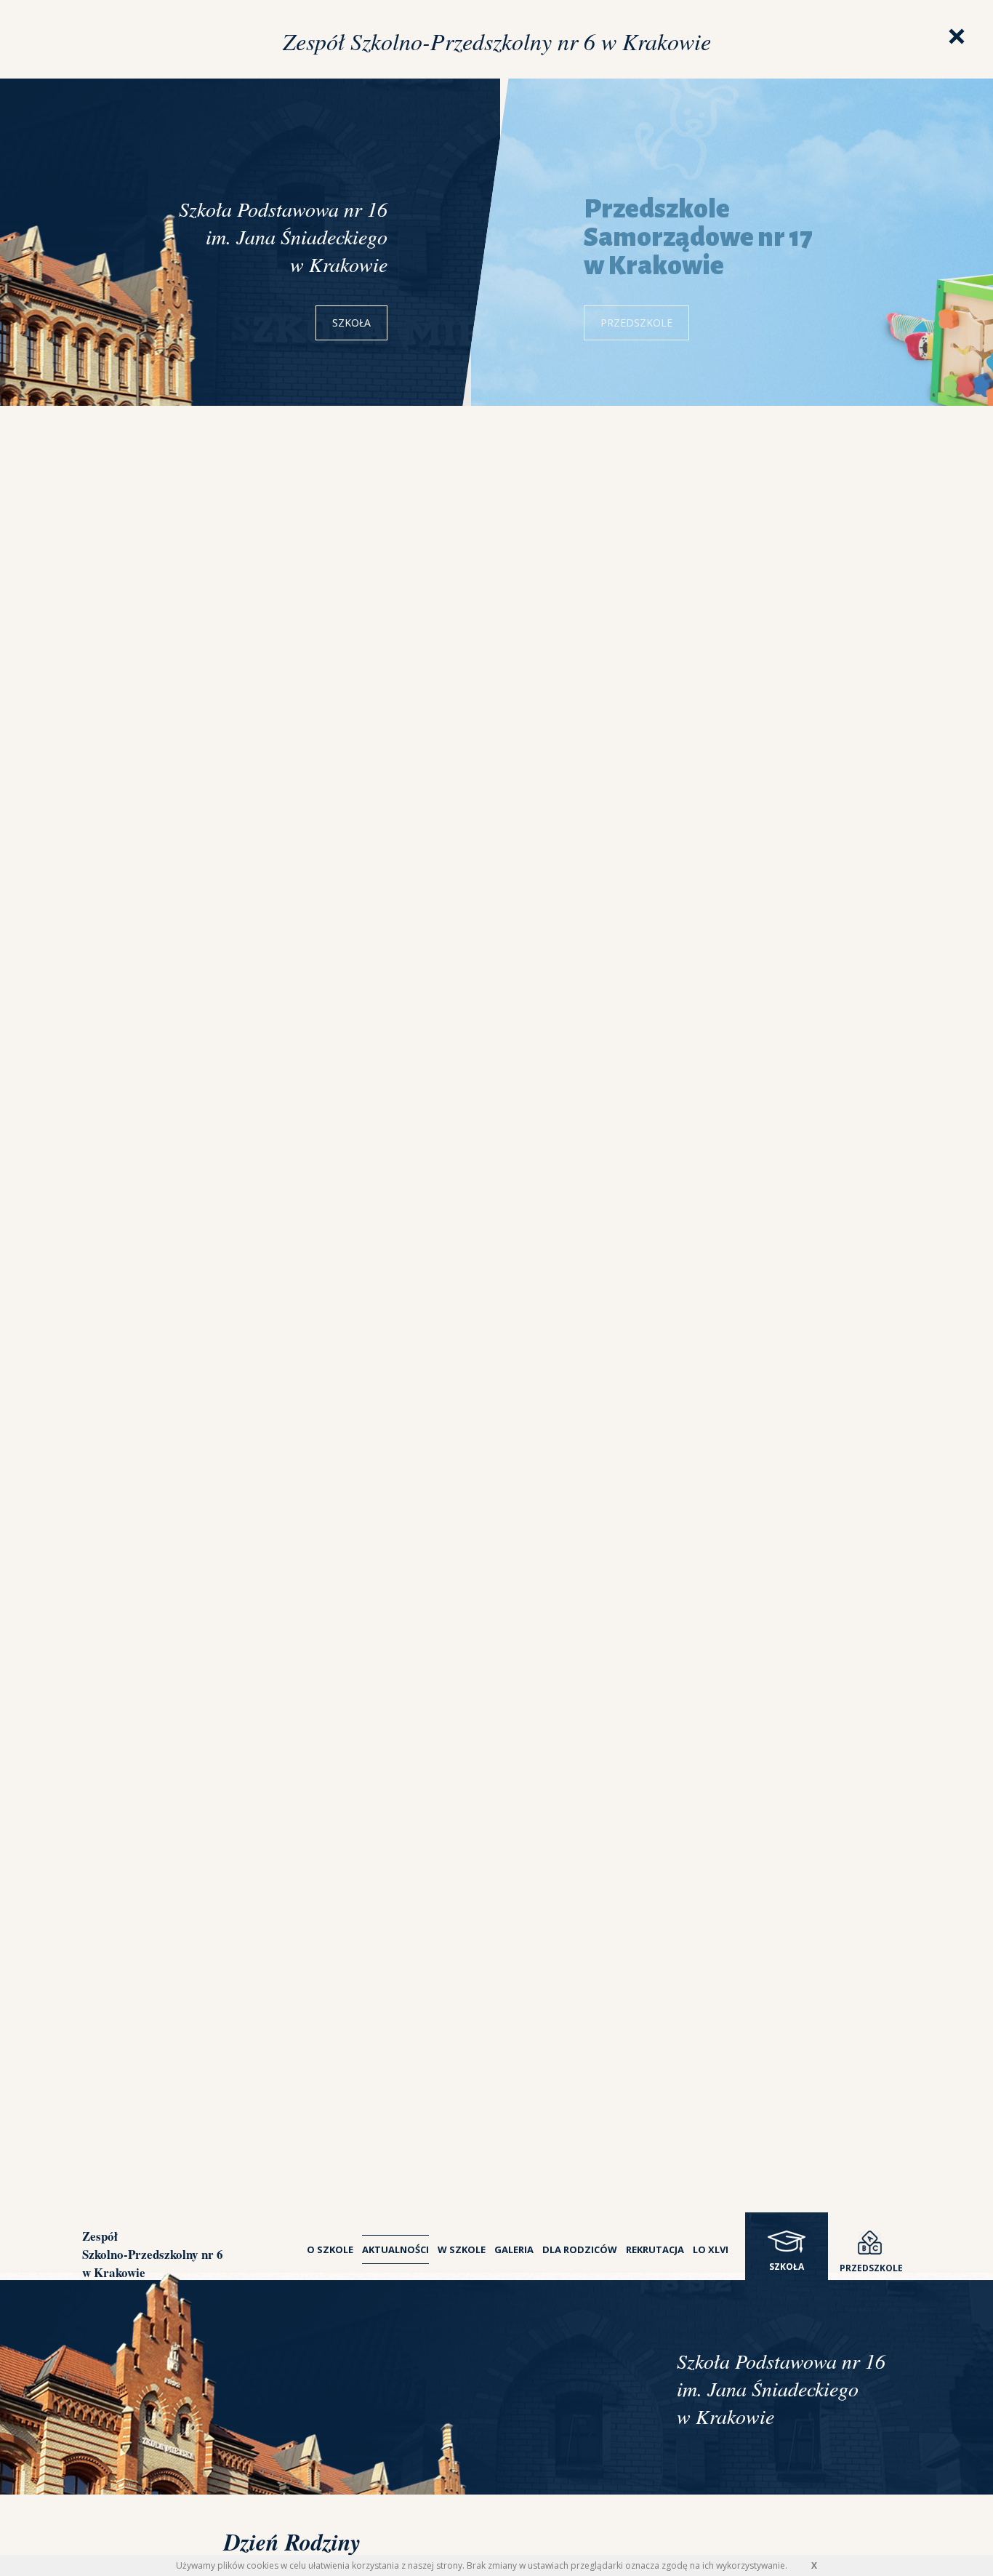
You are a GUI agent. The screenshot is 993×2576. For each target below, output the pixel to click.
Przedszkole (636, 323)
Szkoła (351, 323)
